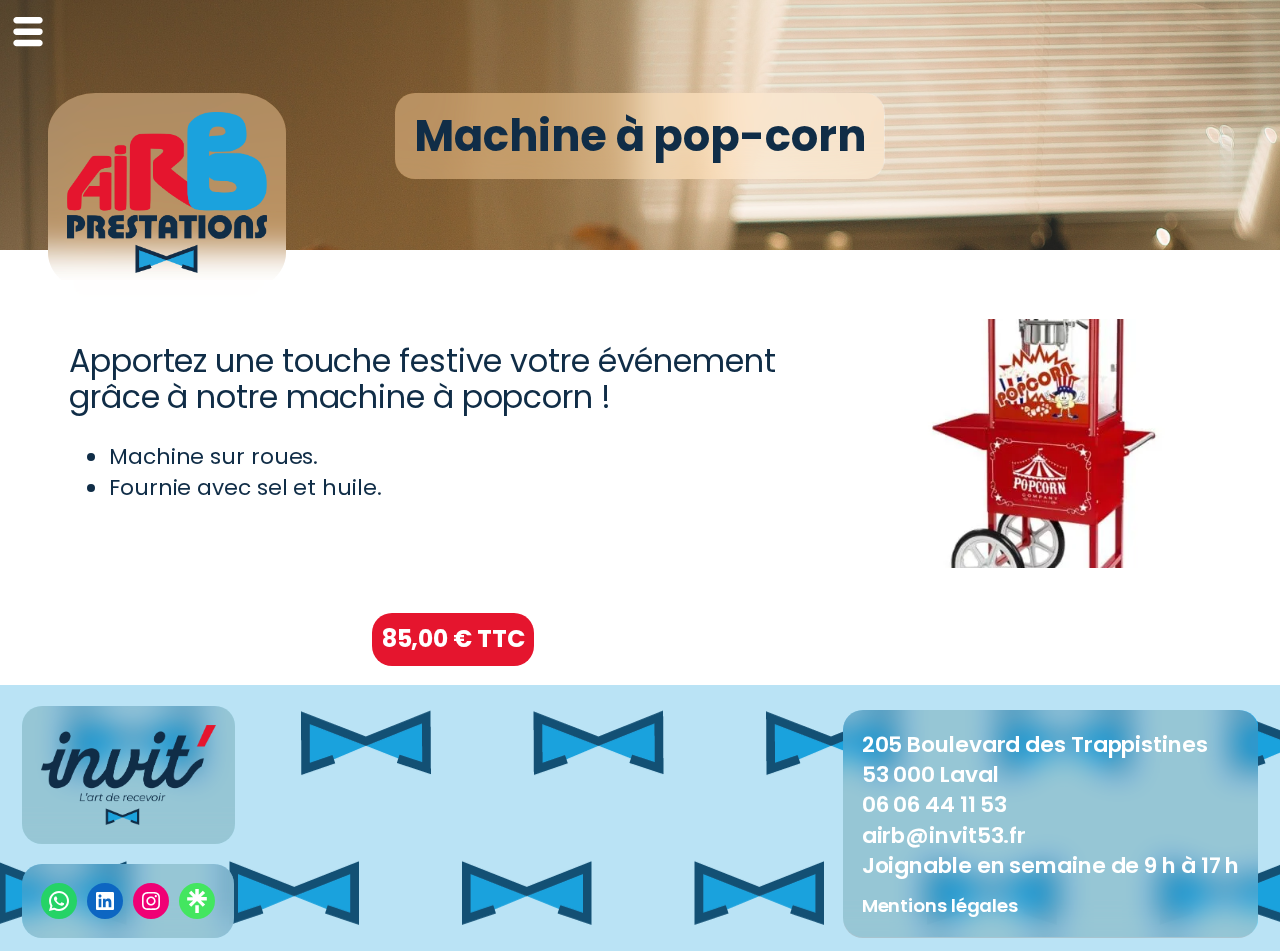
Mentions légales (940, 905)
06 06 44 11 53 (935, 804)
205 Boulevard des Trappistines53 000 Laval (1035, 759)
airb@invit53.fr (944, 835)
